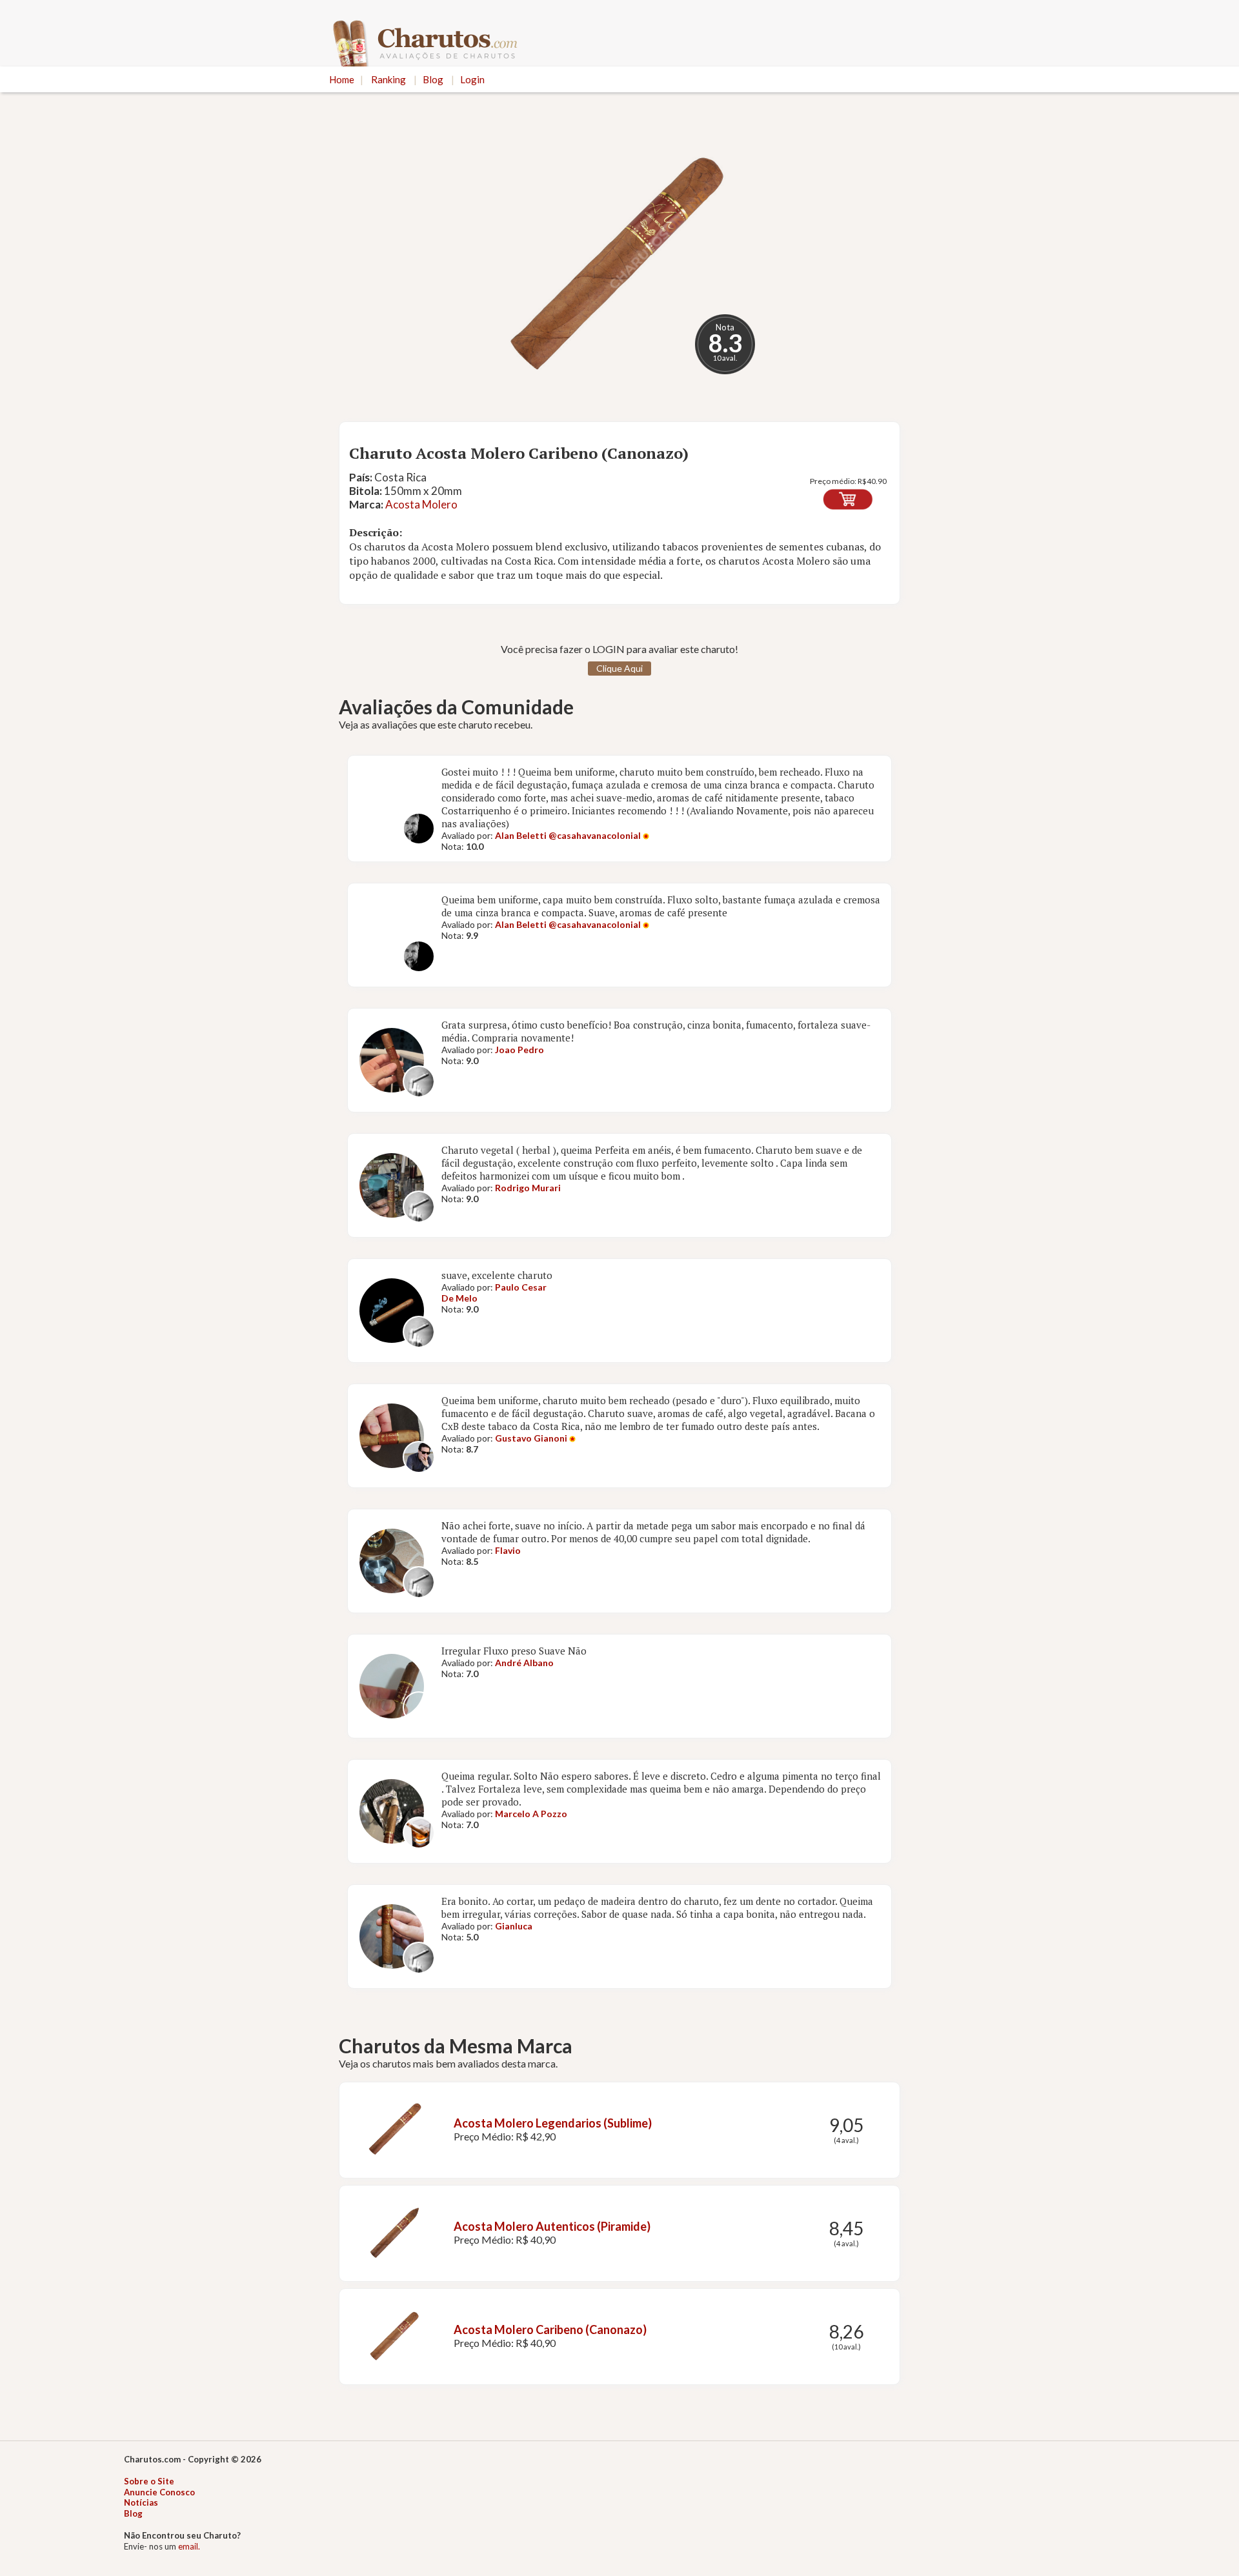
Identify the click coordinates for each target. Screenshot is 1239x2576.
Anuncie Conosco (159, 2492)
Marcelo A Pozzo (531, 1814)
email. (189, 2546)
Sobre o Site (149, 2481)
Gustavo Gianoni (531, 1438)
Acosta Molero (421, 504)
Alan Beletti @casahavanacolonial (569, 835)
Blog (433, 79)
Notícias (141, 2502)
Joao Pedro (519, 1050)
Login (472, 79)
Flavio (508, 1550)
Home (342, 79)
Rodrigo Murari (528, 1188)
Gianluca (514, 1926)
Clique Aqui (619, 668)
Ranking (388, 79)
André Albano (524, 1663)
